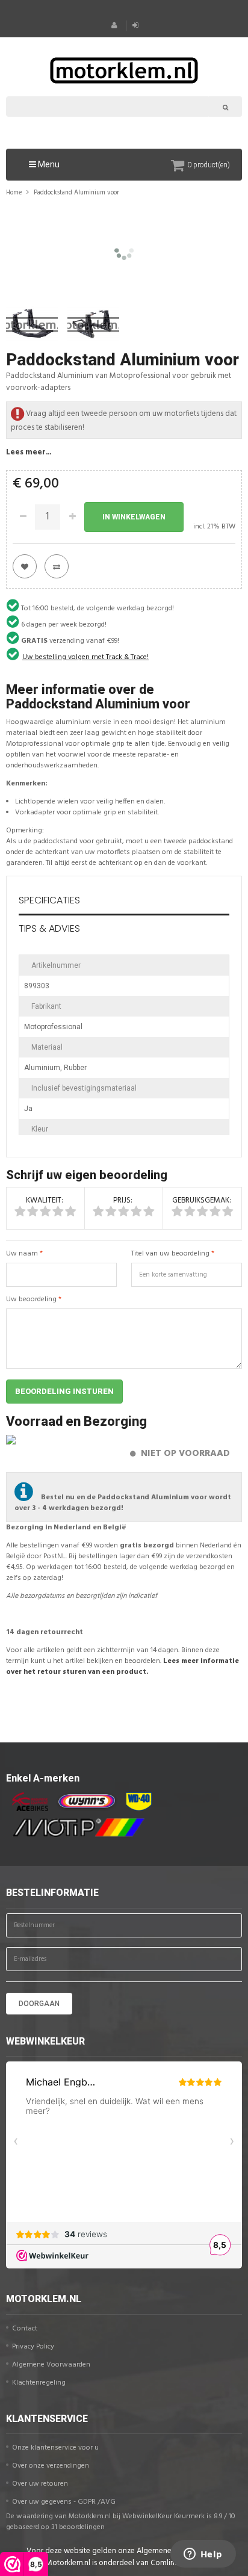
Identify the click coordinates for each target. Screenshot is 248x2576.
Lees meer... (29, 452)
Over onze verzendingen (51, 2466)
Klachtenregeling (39, 2383)
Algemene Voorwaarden (51, 2365)
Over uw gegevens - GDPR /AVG (64, 2502)
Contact (25, 2329)
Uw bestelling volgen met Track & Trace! (85, 657)
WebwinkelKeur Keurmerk (163, 2516)
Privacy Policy (33, 2347)
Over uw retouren (40, 2484)
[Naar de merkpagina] (27, 1802)
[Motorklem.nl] (124, 69)
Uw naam (22, 1254)
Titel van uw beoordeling (170, 1254)
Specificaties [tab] (49, 900)
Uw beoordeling (31, 1299)
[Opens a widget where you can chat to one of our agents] (203, 2555)
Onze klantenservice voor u (55, 2448)
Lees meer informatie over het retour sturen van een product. (122, 1667)
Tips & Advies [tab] (49, 928)
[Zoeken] (225, 107)
